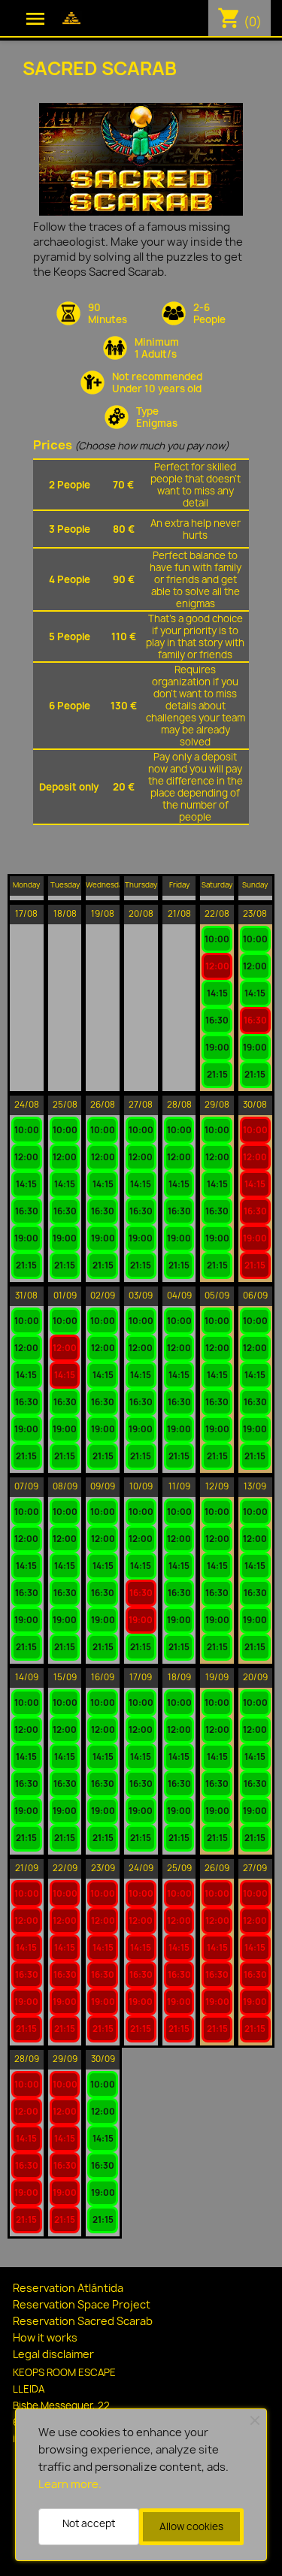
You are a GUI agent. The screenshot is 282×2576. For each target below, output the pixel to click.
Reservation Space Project (82, 2304)
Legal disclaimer (53, 2354)
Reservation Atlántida (68, 2288)
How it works (45, 2337)
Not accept (89, 2523)
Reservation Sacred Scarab (83, 2321)
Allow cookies (191, 2526)
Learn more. (70, 2484)
